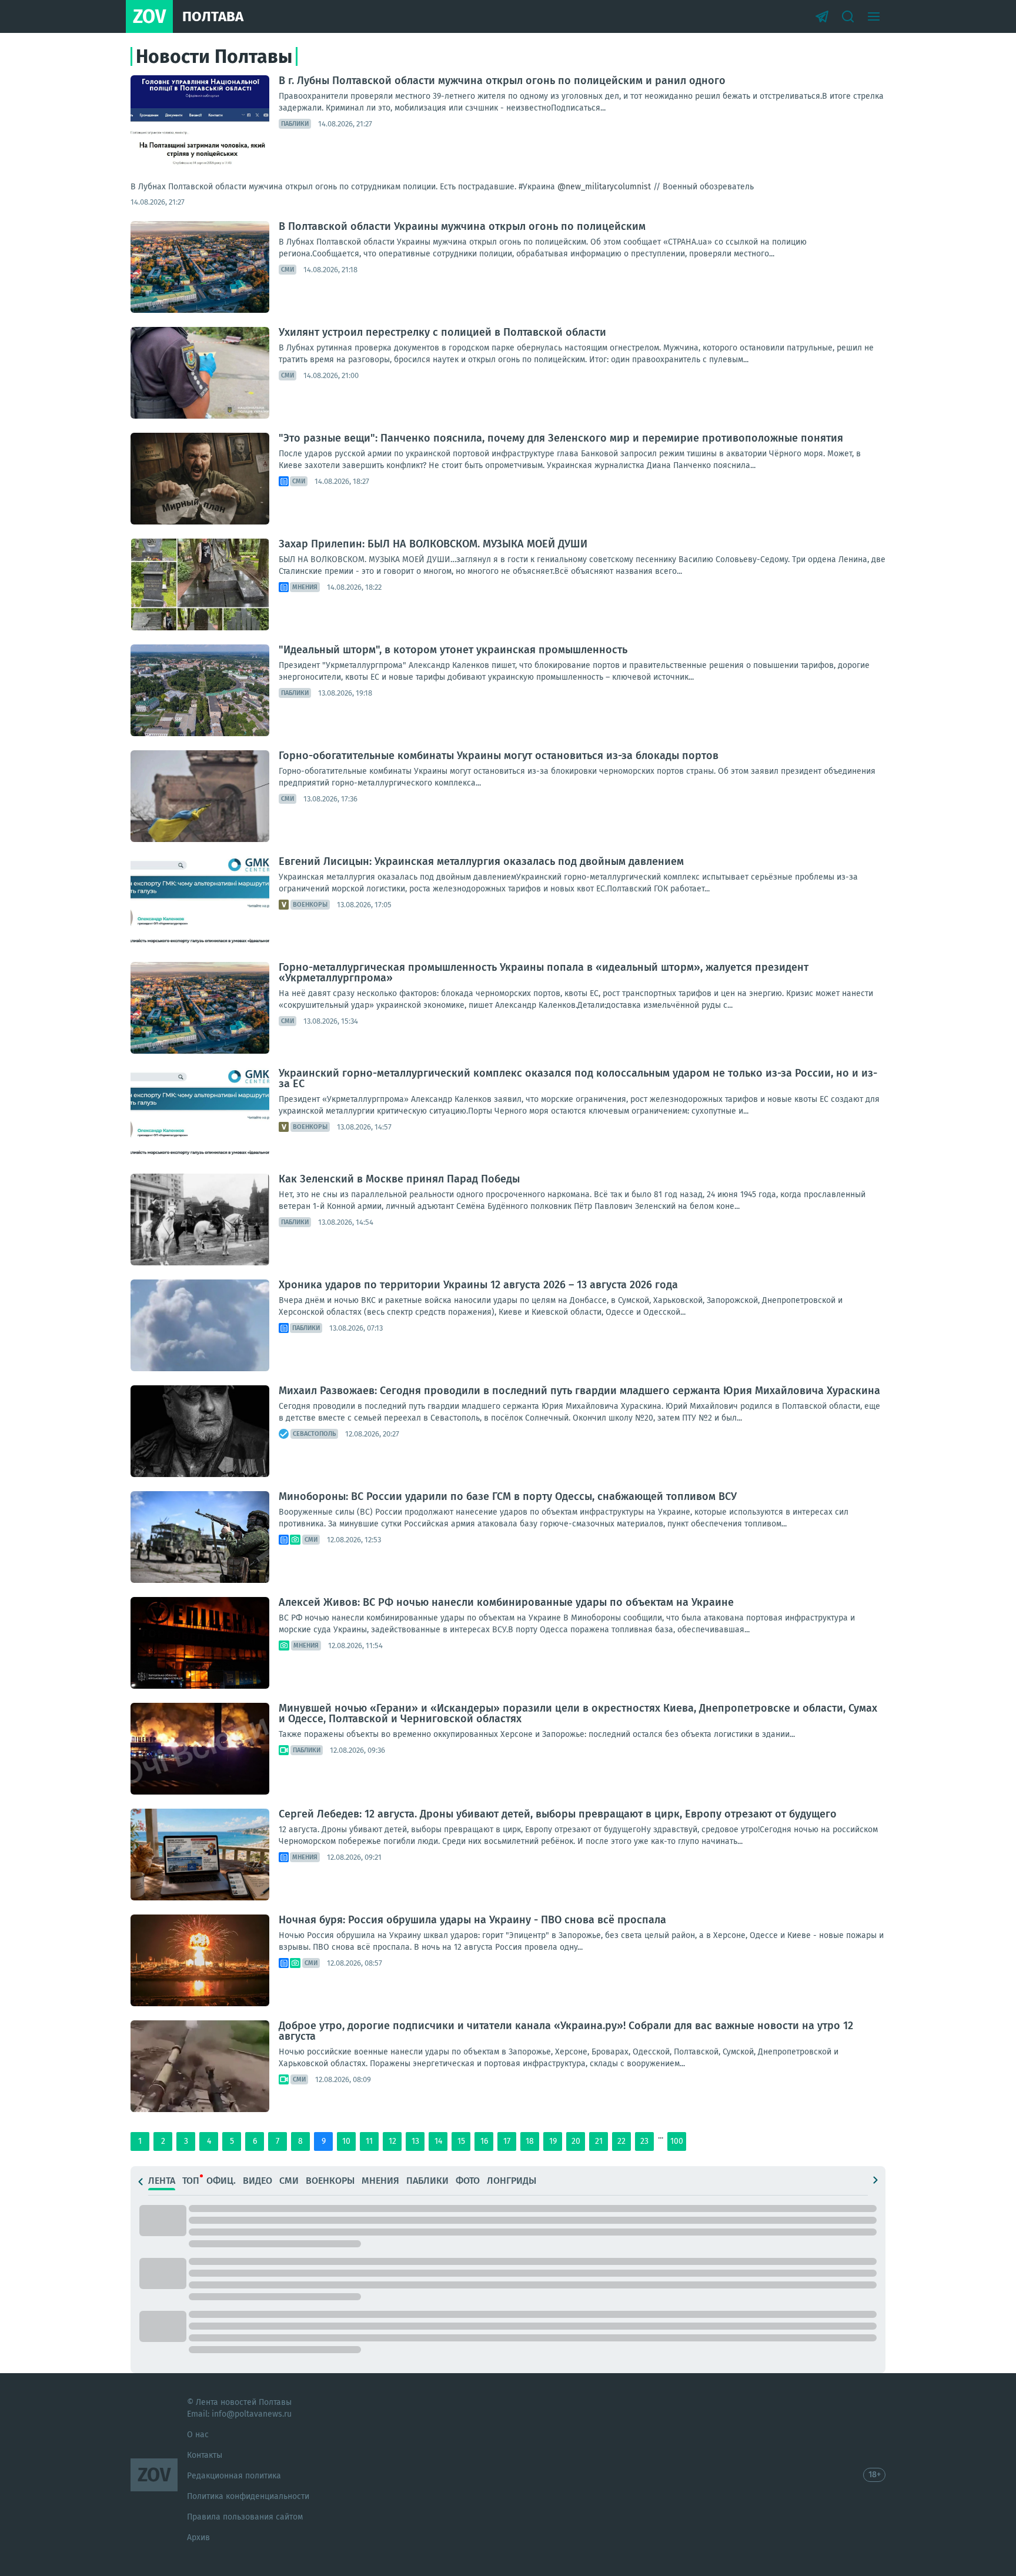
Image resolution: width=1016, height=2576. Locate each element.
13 (415, 2141)
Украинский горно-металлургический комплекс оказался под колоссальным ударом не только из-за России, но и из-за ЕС (578, 1078)
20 (576, 2141)
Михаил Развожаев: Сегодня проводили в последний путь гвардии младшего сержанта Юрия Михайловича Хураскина (579, 1391)
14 (438, 2141)
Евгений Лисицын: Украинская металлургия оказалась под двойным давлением (481, 861)
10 (346, 2141)
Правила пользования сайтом (245, 2517)
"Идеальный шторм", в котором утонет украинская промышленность (453, 650)
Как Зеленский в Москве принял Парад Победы (399, 1179)
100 (677, 2141)
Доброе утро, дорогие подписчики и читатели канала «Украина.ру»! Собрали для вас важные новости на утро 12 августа (566, 2031)
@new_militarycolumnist (604, 187)
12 (392, 2141)
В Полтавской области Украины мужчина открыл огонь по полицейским (462, 226)
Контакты (205, 2455)
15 (461, 2141)
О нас (198, 2435)
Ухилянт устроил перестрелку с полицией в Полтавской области (442, 332)
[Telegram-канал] (822, 16)
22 (621, 2141)
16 (484, 2141)
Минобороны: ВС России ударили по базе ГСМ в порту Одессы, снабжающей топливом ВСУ (508, 1496)
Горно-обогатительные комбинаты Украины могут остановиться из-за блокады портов (499, 756)
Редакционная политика (234, 2476)
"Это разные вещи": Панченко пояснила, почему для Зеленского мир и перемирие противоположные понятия (561, 438)
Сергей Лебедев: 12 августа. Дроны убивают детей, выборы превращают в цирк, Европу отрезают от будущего (558, 1814)
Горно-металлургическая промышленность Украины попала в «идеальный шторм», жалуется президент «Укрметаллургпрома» (544, 973)
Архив (198, 2537)
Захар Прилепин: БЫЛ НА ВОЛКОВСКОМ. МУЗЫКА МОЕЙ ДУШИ (433, 544)
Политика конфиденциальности (248, 2496)
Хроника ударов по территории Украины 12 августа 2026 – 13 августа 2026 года (478, 1285)
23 (644, 2141)
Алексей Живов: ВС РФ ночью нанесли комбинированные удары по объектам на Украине (506, 1602)
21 (599, 2141)
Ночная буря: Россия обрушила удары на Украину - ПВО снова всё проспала (472, 1920)
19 (553, 2141)
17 (507, 2141)
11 (369, 2141)
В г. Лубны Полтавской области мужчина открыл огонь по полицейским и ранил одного (502, 81)
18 (530, 2141)
